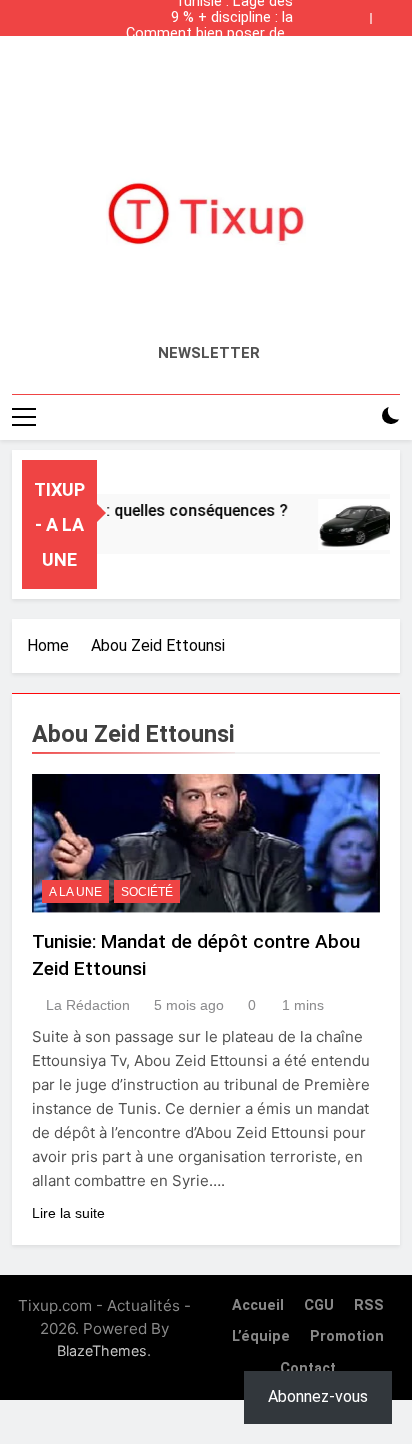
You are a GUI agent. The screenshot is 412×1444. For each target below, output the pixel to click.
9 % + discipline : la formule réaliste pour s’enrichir (223, 18)
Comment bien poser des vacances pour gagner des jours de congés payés (206, 34)
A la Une (75, 892)
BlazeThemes (102, 1350)
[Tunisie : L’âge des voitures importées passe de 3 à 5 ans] (350, 524)
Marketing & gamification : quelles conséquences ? (207, 50)
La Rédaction (88, 1005)
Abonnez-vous (318, 1396)
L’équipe (261, 1336)
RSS (369, 1305)
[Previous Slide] (360, 13)
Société (147, 892)
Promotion (347, 1336)
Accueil (258, 1305)
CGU (319, 1305)
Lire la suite (68, 1213)
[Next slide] (390, 13)
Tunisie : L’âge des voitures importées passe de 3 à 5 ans (208, 66)
